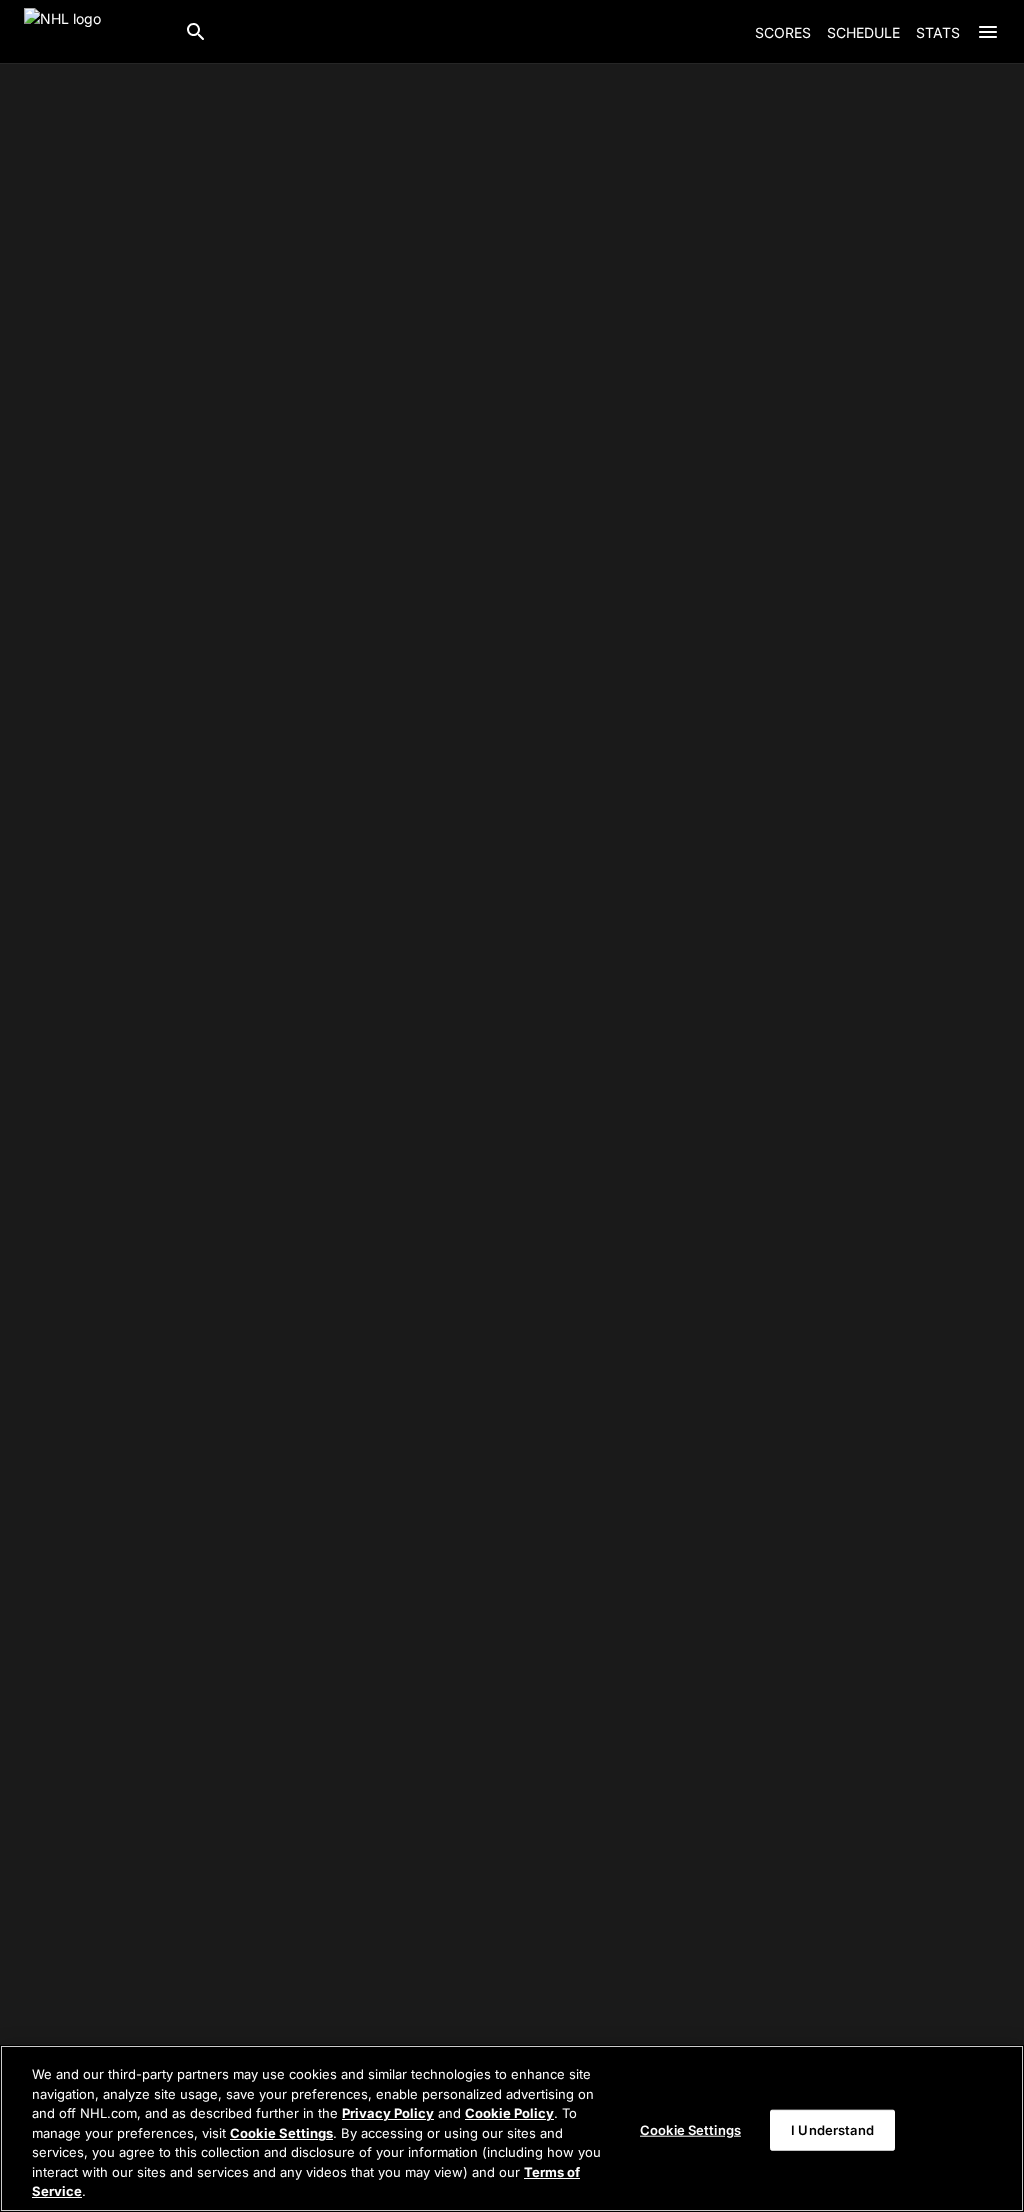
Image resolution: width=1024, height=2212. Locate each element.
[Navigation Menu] (988, 32)
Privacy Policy (388, 2113)
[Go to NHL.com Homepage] (96, 32)
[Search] (196, 32)
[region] (512, 2128)
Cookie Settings (281, 2133)
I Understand (832, 2129)
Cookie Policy (509, 2113)
